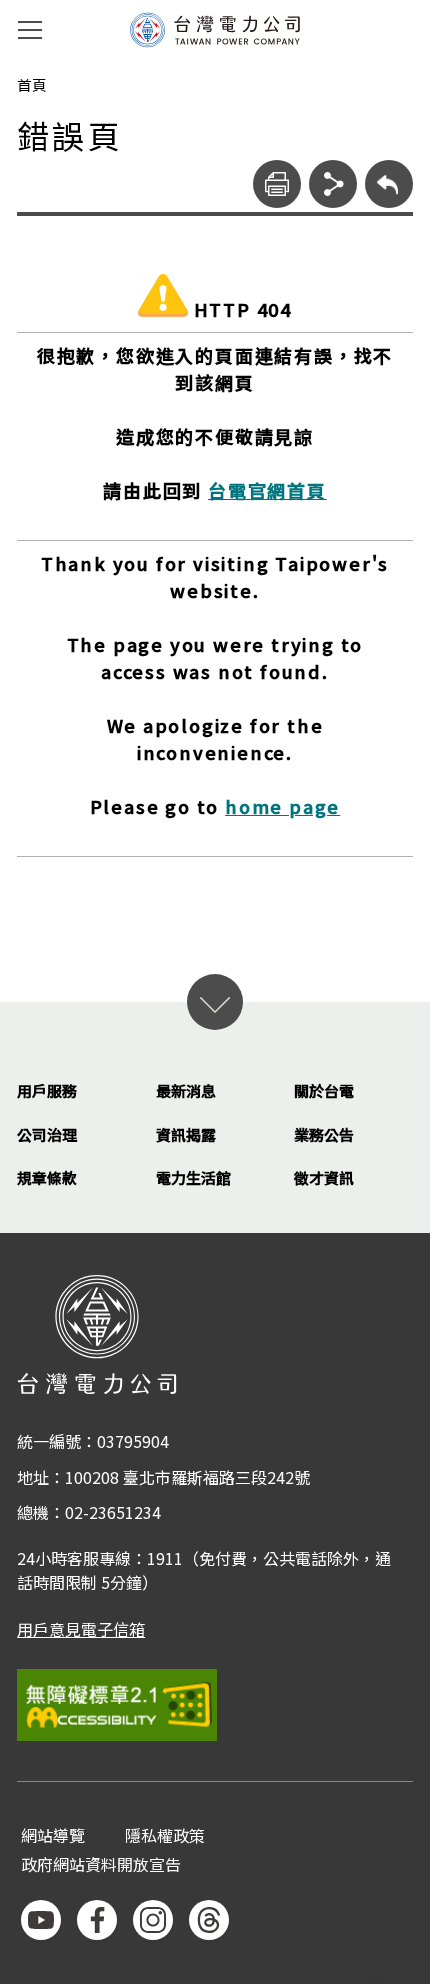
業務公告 (324, 1134)
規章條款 (47, 1177)
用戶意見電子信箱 (81, 1629)
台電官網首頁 (267, 490)
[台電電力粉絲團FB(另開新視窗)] (97, 1920)
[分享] (333, 184)
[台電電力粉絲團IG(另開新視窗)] (153, 1920)
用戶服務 (47, 1090)
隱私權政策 (165, 1836)
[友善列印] (277, 184)
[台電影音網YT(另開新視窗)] (41, 1920)
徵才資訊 (324, 1177)
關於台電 (324, 1090)
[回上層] (389, 184)
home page (282, 806)
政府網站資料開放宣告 (101, 1865)
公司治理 (47, 1134)
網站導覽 (53, 1836)
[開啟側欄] (30, 30)
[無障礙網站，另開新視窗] (215, 1704)
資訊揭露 (186, 1134)
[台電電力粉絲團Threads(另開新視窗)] (209, 1920)
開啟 (215, 1002)
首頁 (32, 85)
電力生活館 (193, 1177)
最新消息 (186, 1090)
